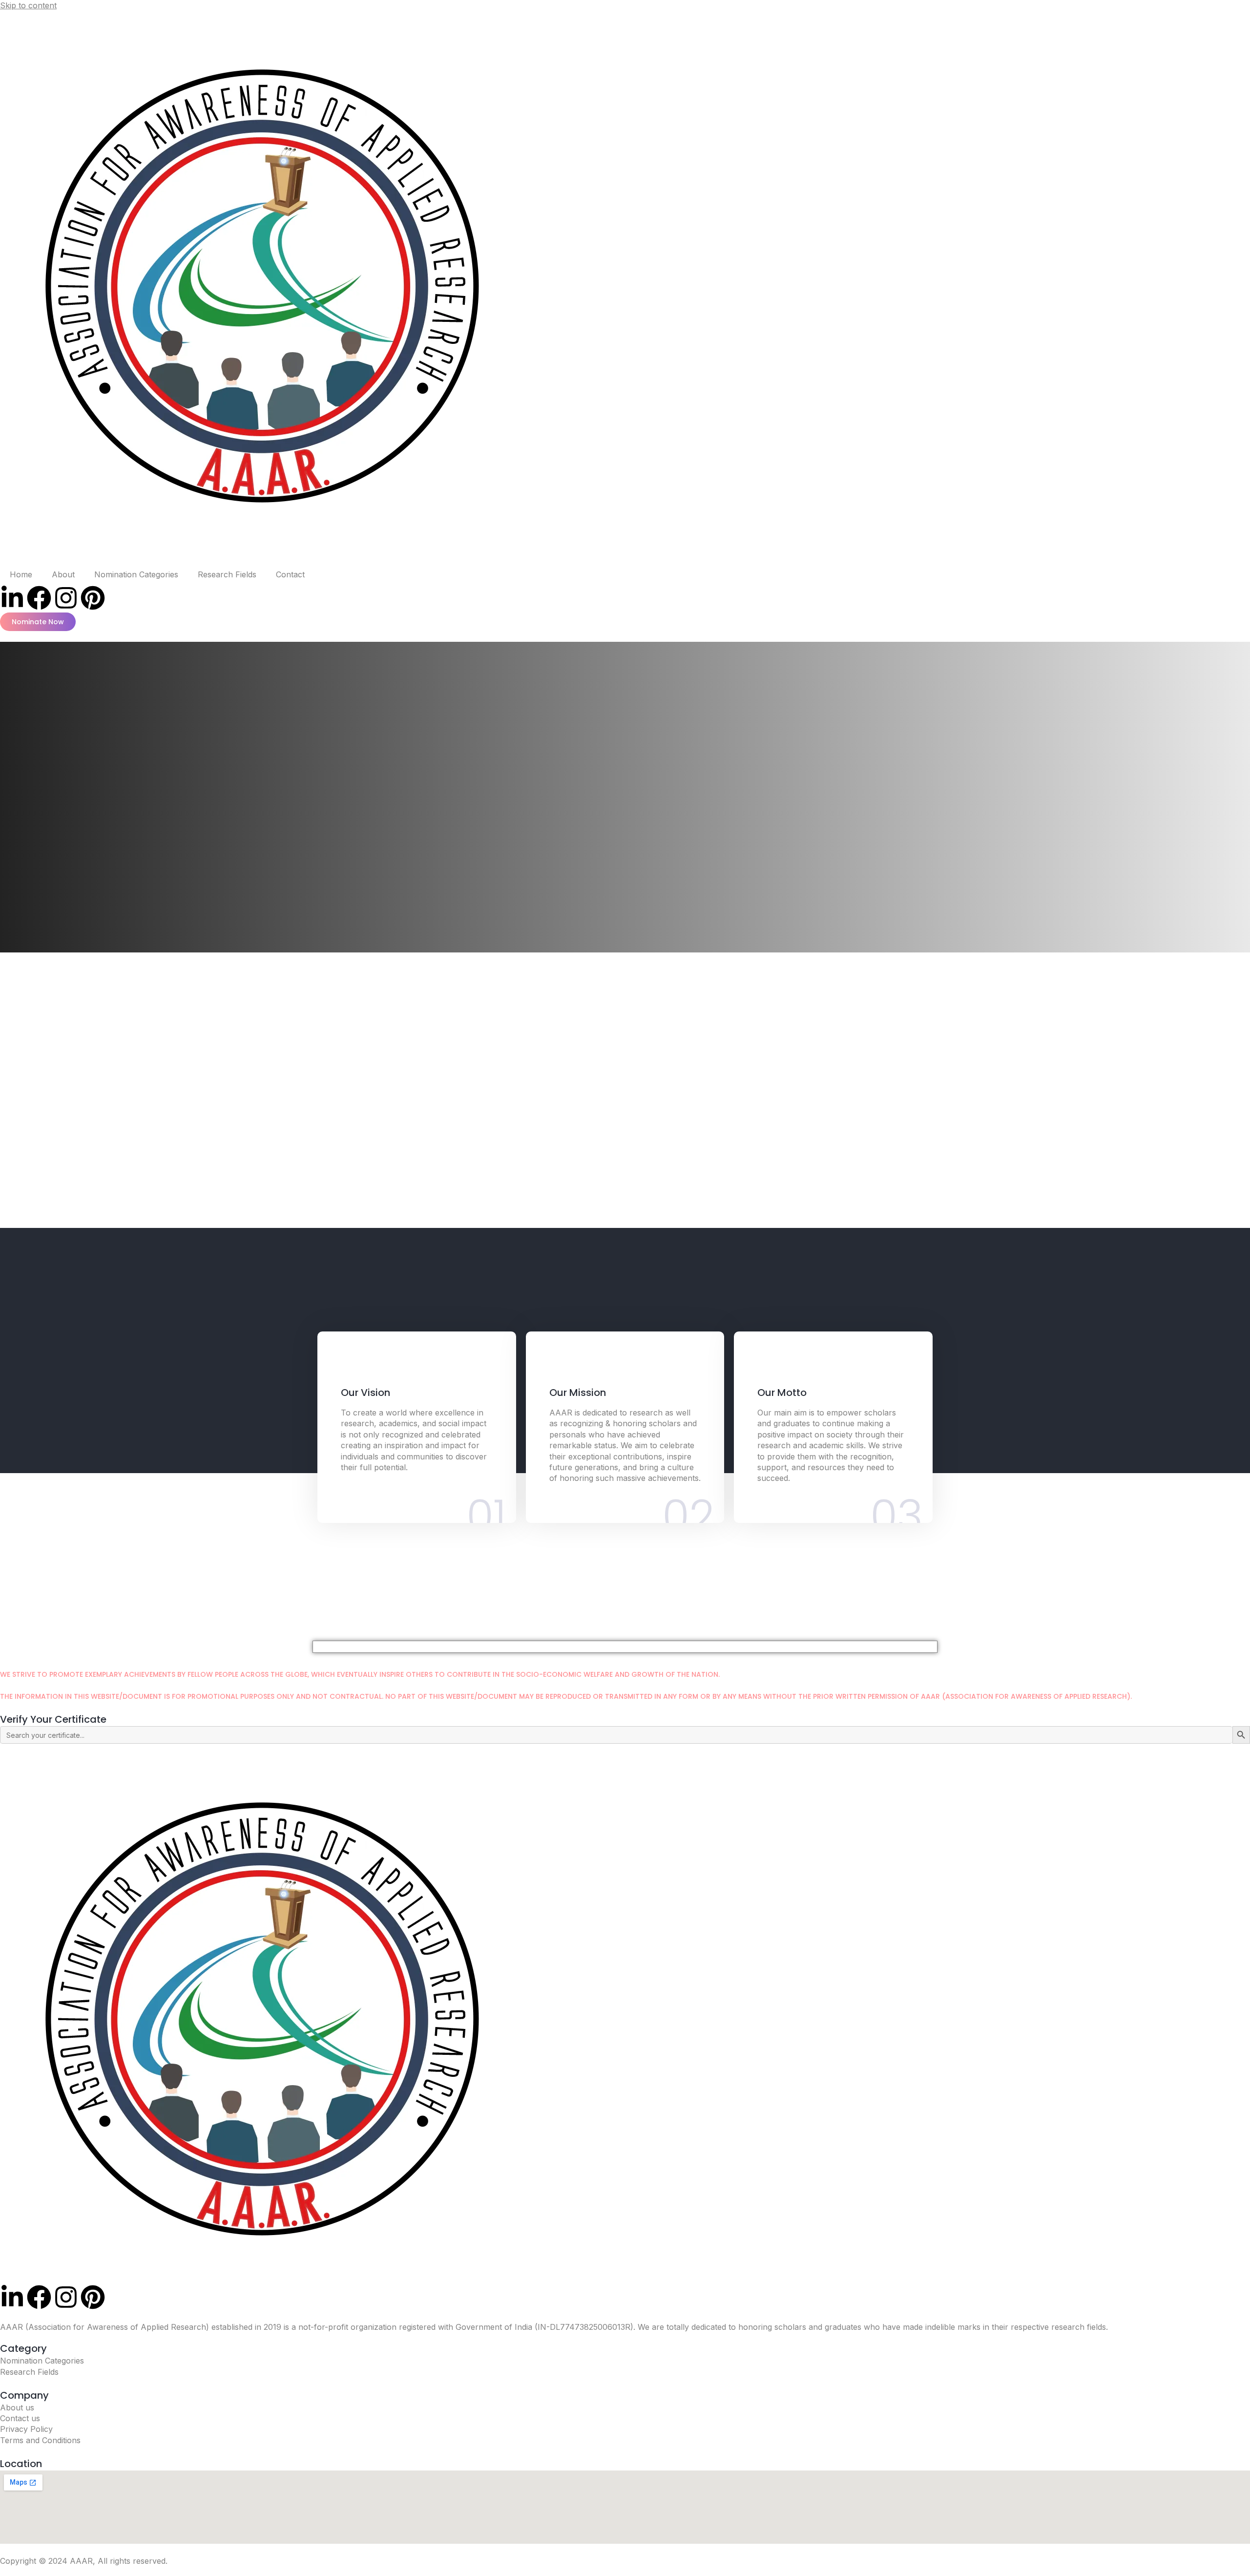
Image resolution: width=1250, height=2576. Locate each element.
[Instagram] (66, 598)
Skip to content (28, 5)
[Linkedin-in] (12, 598)
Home (21, 574)
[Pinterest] (93, 598)
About (63, 574)
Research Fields (227, 574)
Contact (290, 574)
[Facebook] (39, 598)
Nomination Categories (136, 574)
